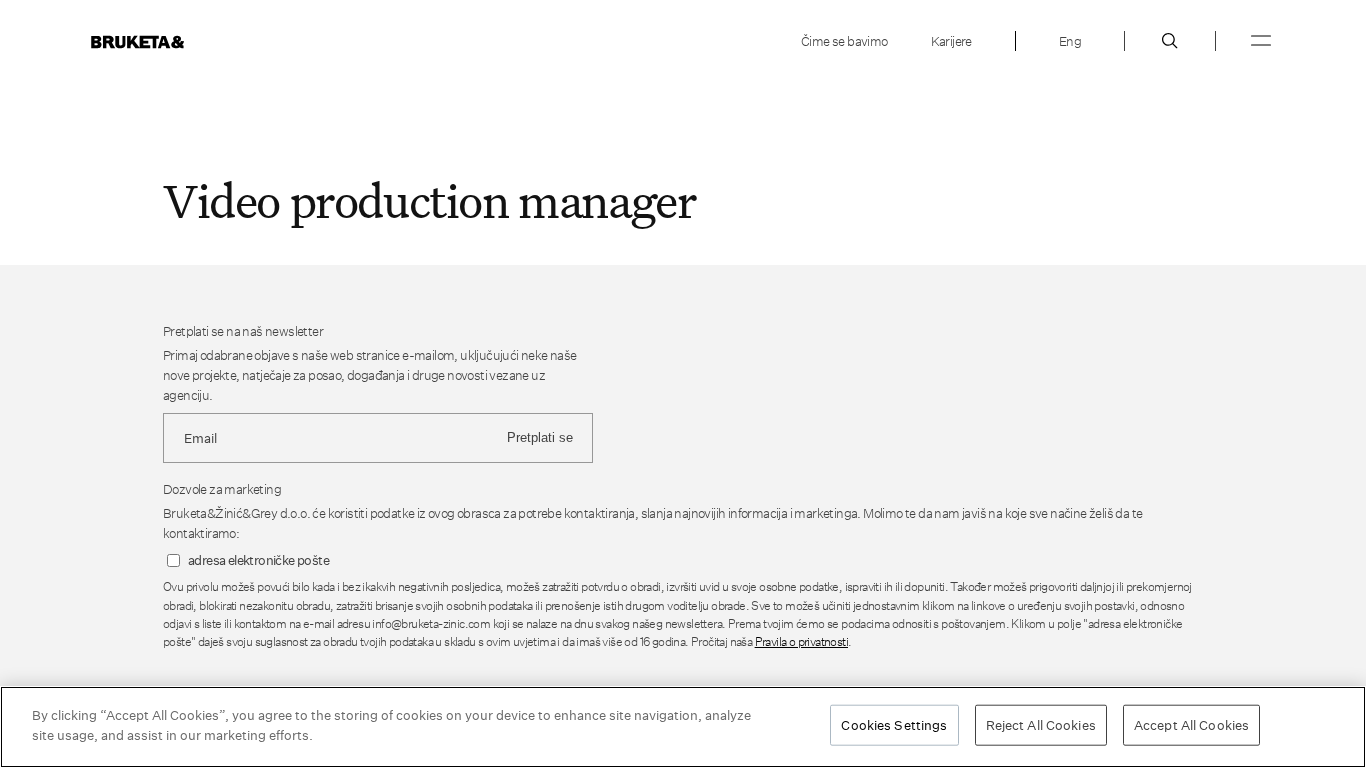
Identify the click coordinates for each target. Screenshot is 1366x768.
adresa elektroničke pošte (258, 560)
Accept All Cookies (1191, 725)
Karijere (951, 41)
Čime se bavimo (844, 41)
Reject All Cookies (1041, 725)
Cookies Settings (894, 725)
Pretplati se (540, 437)
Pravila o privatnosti (801, 641)
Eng (1070, 41)
